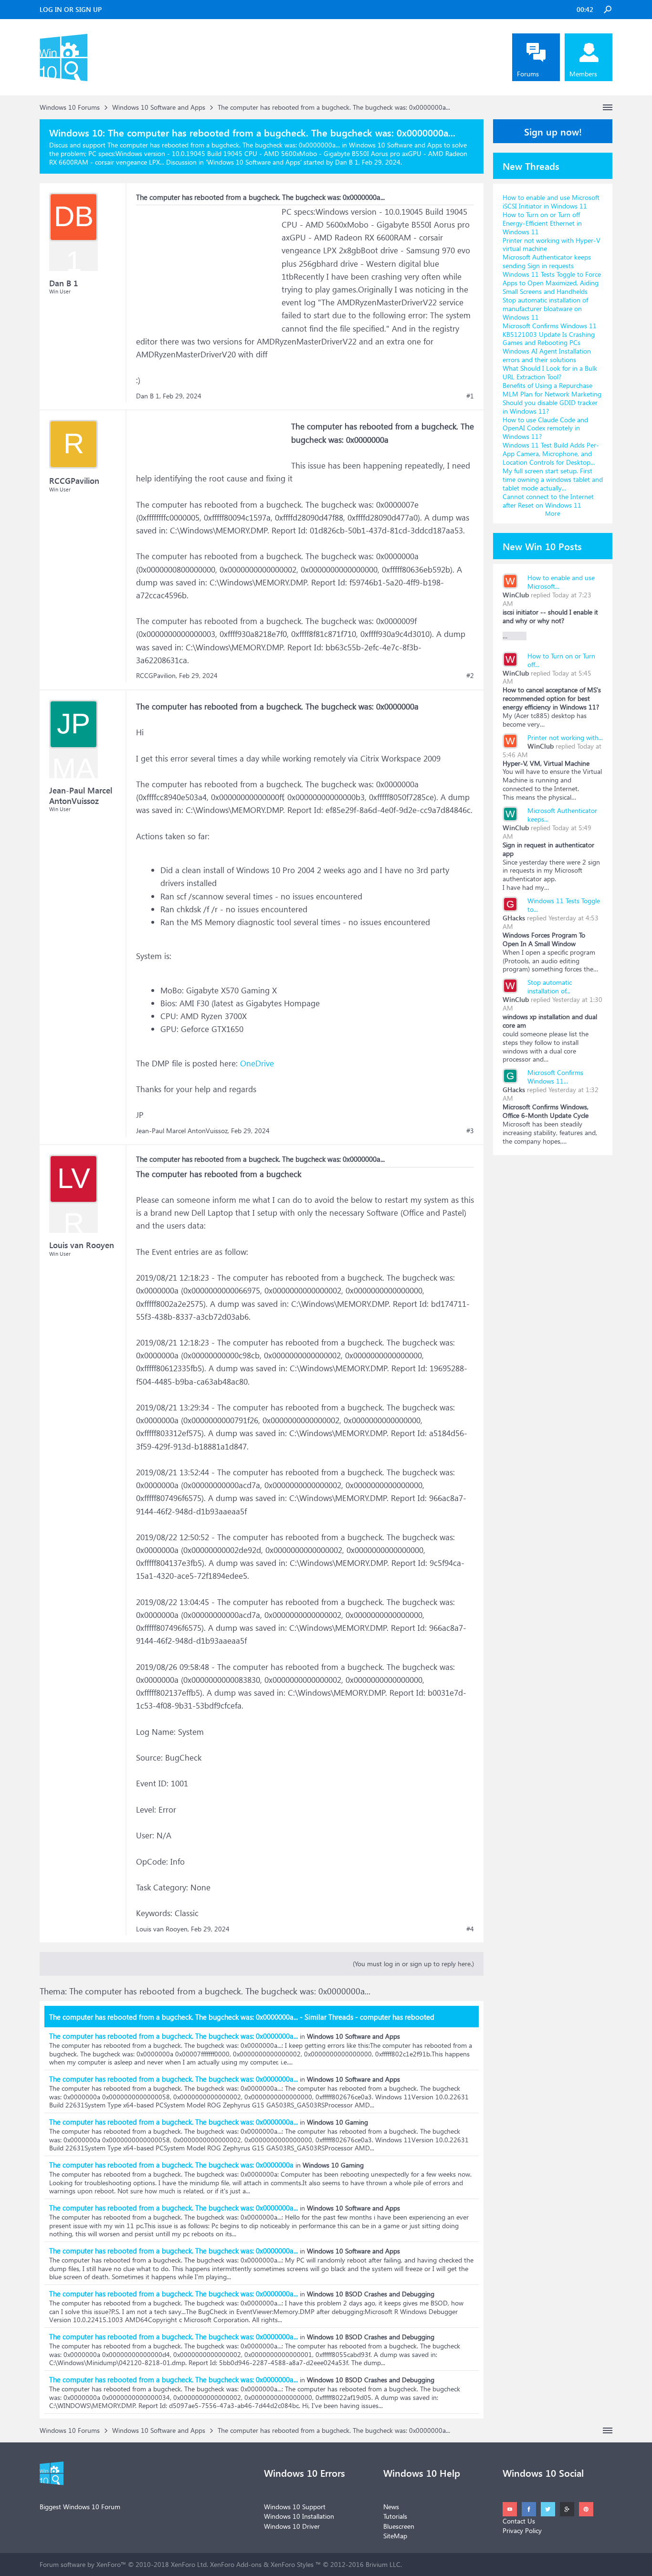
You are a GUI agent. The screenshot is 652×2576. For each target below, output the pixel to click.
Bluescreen (399, 2526)
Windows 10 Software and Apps (254, 162)
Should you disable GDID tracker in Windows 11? (550, 407)
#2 (470, 676)
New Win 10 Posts (542, 546)
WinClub (516, 595)
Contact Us (519, 2521)
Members (583, 74)
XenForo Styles (292, 2564)
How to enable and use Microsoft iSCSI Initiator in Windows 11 (551, 202)
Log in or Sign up (71, 9)
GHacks (514, 918)
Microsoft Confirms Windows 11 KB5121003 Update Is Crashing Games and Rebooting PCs (550, 334)
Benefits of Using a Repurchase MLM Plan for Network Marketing (552, 390)
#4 (470, 1929)
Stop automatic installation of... (550, 986)
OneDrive (257, 1063)
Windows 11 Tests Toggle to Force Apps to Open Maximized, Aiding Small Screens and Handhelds (552, 283)
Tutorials (395, 2516)
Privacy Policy (522, 2530)
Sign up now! (553, 131)
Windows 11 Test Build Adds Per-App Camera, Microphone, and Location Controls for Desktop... (551, 454)
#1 (470, 396)
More (553, 513)
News (391, 2507)
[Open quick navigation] (608, 107)
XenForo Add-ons (236, 2564)
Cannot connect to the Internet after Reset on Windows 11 (548, 501)
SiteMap (395, 2536)
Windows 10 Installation (299, 2516)
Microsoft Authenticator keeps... (562, 815)
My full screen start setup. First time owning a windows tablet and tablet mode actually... (553, 479)
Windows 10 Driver (292, 2526)
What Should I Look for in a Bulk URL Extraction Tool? (550, 372)
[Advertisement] (208, 265)
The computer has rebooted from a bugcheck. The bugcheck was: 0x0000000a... (174, 2036)
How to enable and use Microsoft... (561, 582)
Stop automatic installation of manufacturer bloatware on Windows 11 (545, 308)
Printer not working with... (565, 737)
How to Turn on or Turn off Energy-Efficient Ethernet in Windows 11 (542, 223)
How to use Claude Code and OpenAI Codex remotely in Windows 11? (545, 428)
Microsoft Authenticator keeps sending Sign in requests (547, 261)
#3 (470, 1131)
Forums (528, 74)
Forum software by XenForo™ (124, 2564)
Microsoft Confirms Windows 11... (555, 1077)
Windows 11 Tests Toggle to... (564, 905)
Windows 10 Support (295, 2507)
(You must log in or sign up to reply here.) (413, 1964)
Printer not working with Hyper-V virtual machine (552, 245)
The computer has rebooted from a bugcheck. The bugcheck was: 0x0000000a (171, 2165)
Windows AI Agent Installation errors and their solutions (547, 355)
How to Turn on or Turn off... (561, 660)
